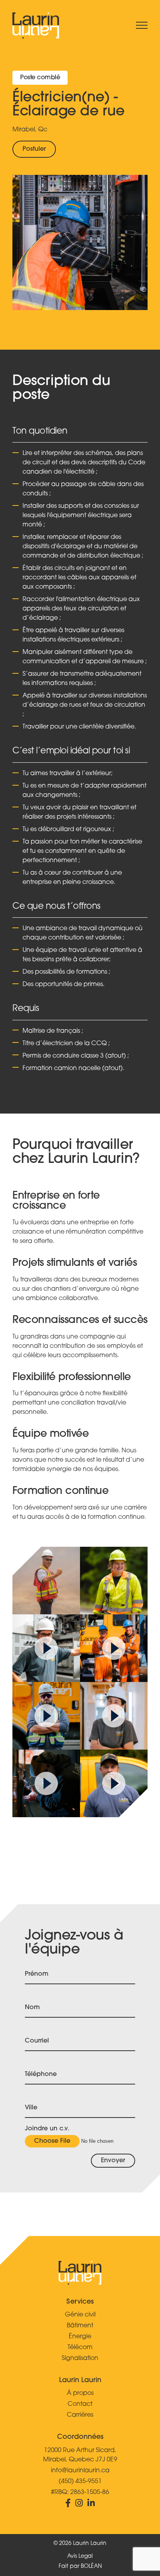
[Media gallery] (46, 1581)
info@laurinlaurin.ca (80, 2471)
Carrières (80, 2415)
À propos (80, 2393)
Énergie (80, 2337)
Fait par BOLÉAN (80, 2566)
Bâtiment (80, 2326)
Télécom (80, 2348)
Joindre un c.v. (47, 2129)
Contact (80, 2404)
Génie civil (80, 2315)
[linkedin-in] (91, 2505)
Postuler (34, 149)
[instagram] (81, 2505)
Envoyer (113, 2161)
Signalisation (80, 2358)
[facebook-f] (70, 2505)
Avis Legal (80, 2556)
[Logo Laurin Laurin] (36, 25)
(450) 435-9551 (80, 2482)
